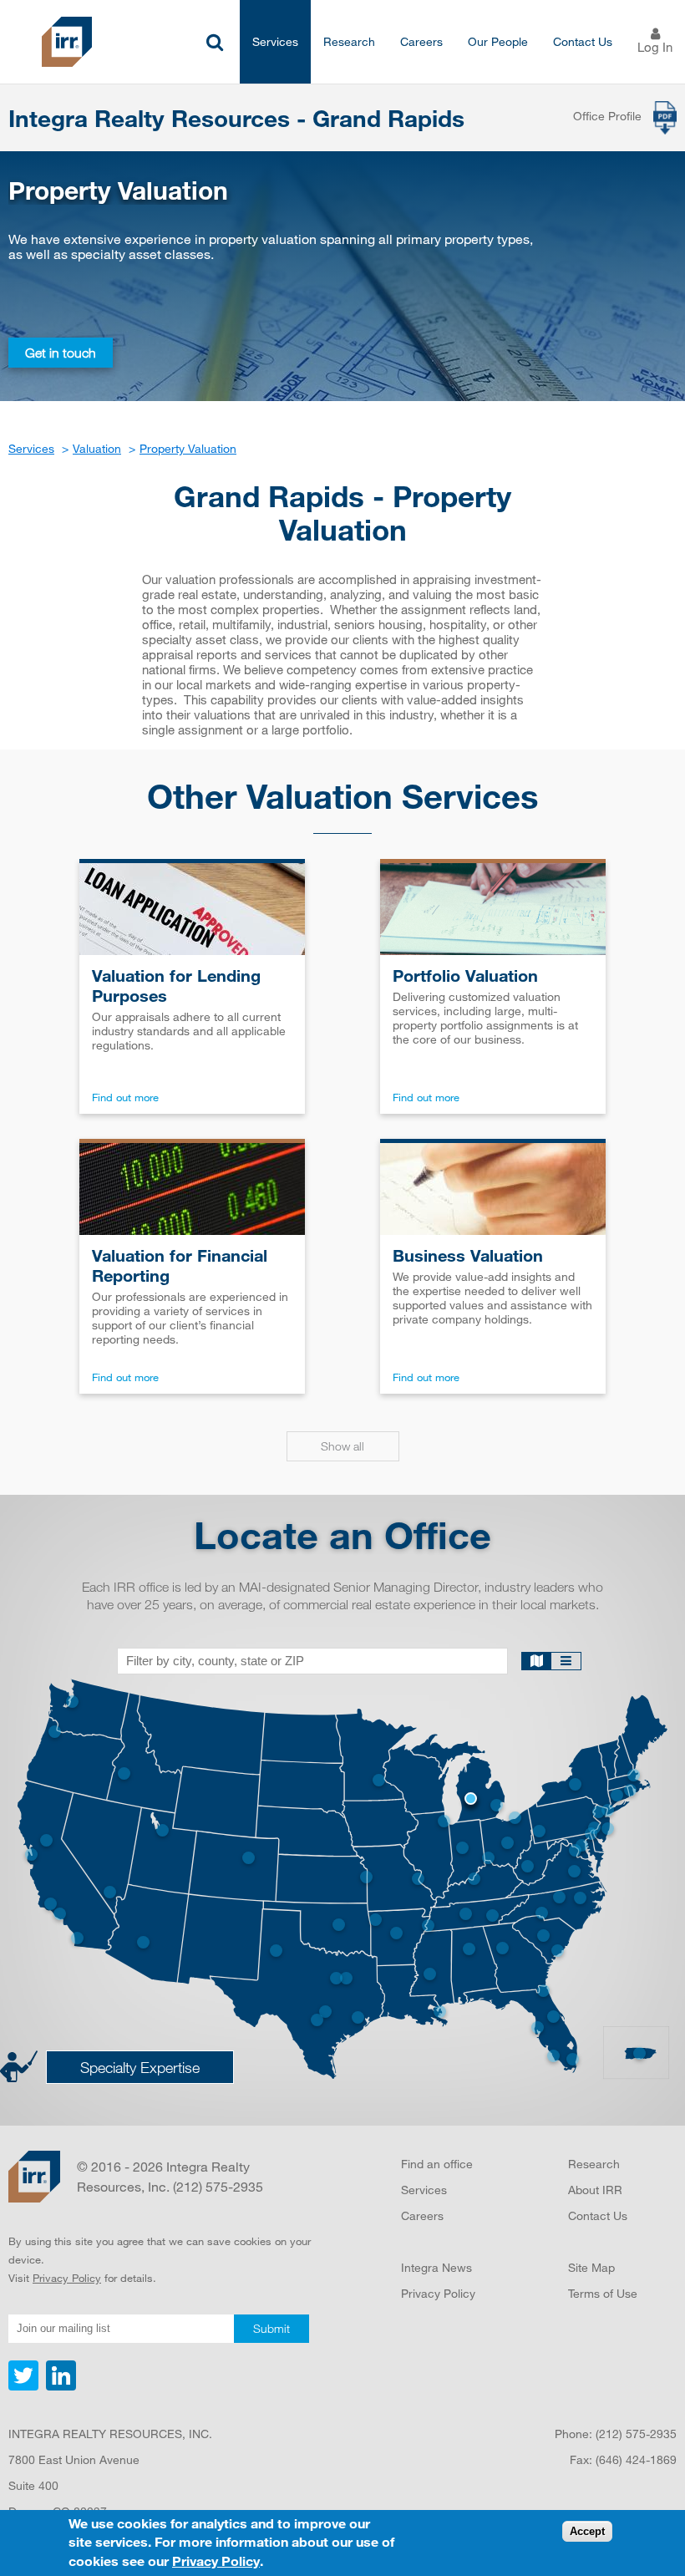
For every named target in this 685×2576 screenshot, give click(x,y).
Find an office (437, 2164)
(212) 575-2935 (636, 2434)
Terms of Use (603, 2293)
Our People (498, 41)
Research (349, 41)
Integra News (436, 2267)
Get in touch (61, 353)
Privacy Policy (67, 2278)
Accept (587, 2531)
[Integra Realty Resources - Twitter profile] (25, 2386)
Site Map (591, 2267)
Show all (342, 1446)
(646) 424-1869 (636, 2459)
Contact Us (583, 41)
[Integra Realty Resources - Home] (34, 2177)
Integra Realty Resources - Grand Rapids (236, 118)
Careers (421, 41)
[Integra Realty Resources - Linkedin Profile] (59, 2386)
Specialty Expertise (140, 2067)
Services (275, 41)
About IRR (595, 2190)
